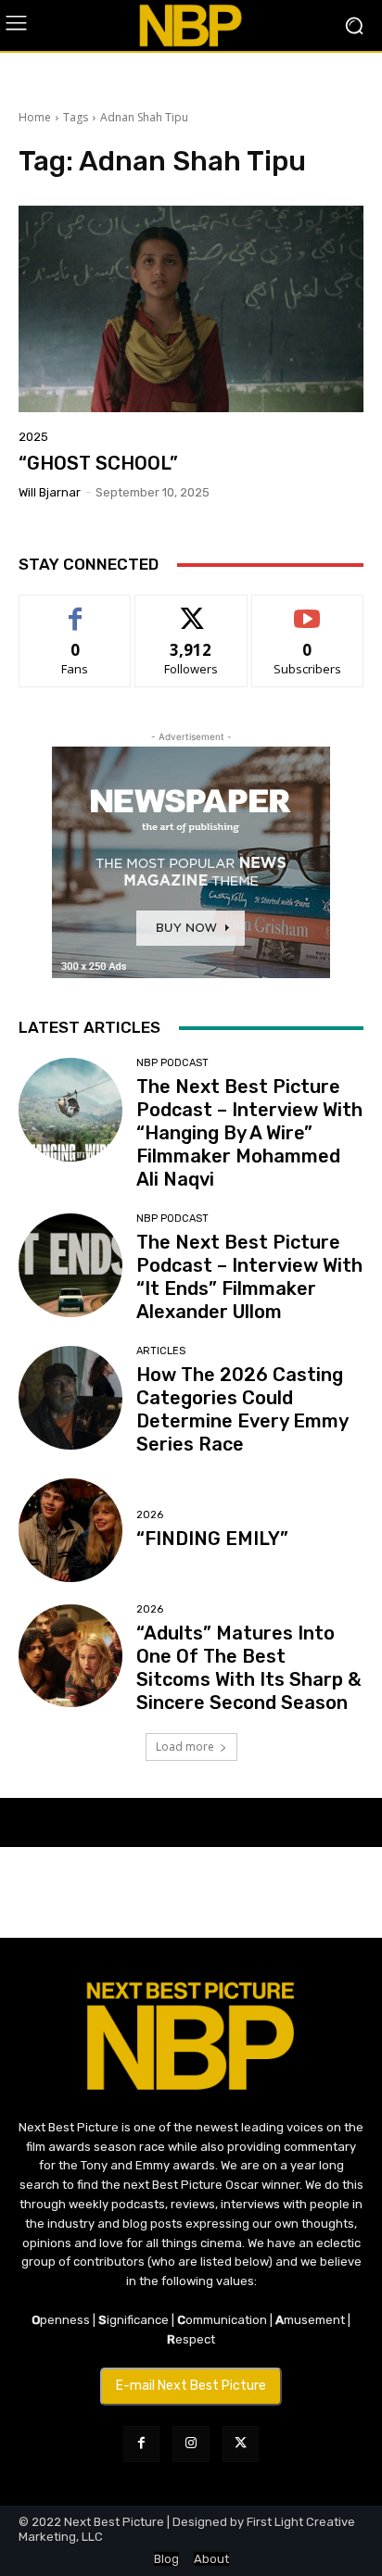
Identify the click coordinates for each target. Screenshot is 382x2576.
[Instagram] (191, 2444)
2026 (150, 1515)
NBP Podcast (172, 1063)
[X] (241, 2444)
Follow (191, 609)
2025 (33, 437)
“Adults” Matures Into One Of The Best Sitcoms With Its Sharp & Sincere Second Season (248, 1668)
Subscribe (308, 609)
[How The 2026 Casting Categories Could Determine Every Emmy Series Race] (70, 1398)
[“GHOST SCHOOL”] (191, 309)
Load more (185, 1747)
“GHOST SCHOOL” (98, 463)
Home (35, 117)
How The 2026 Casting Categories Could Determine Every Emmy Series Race (242, 1409)
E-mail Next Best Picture (191, 2386)
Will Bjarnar (50, 492)
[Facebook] (141, 2444)
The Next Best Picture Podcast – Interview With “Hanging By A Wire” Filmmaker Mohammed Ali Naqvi (249, 1133)
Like (76, 609)
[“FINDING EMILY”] (70, 1530)
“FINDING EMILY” (212, 1539)
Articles (161, 1351)
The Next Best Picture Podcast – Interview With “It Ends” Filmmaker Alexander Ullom (249, 1277)
